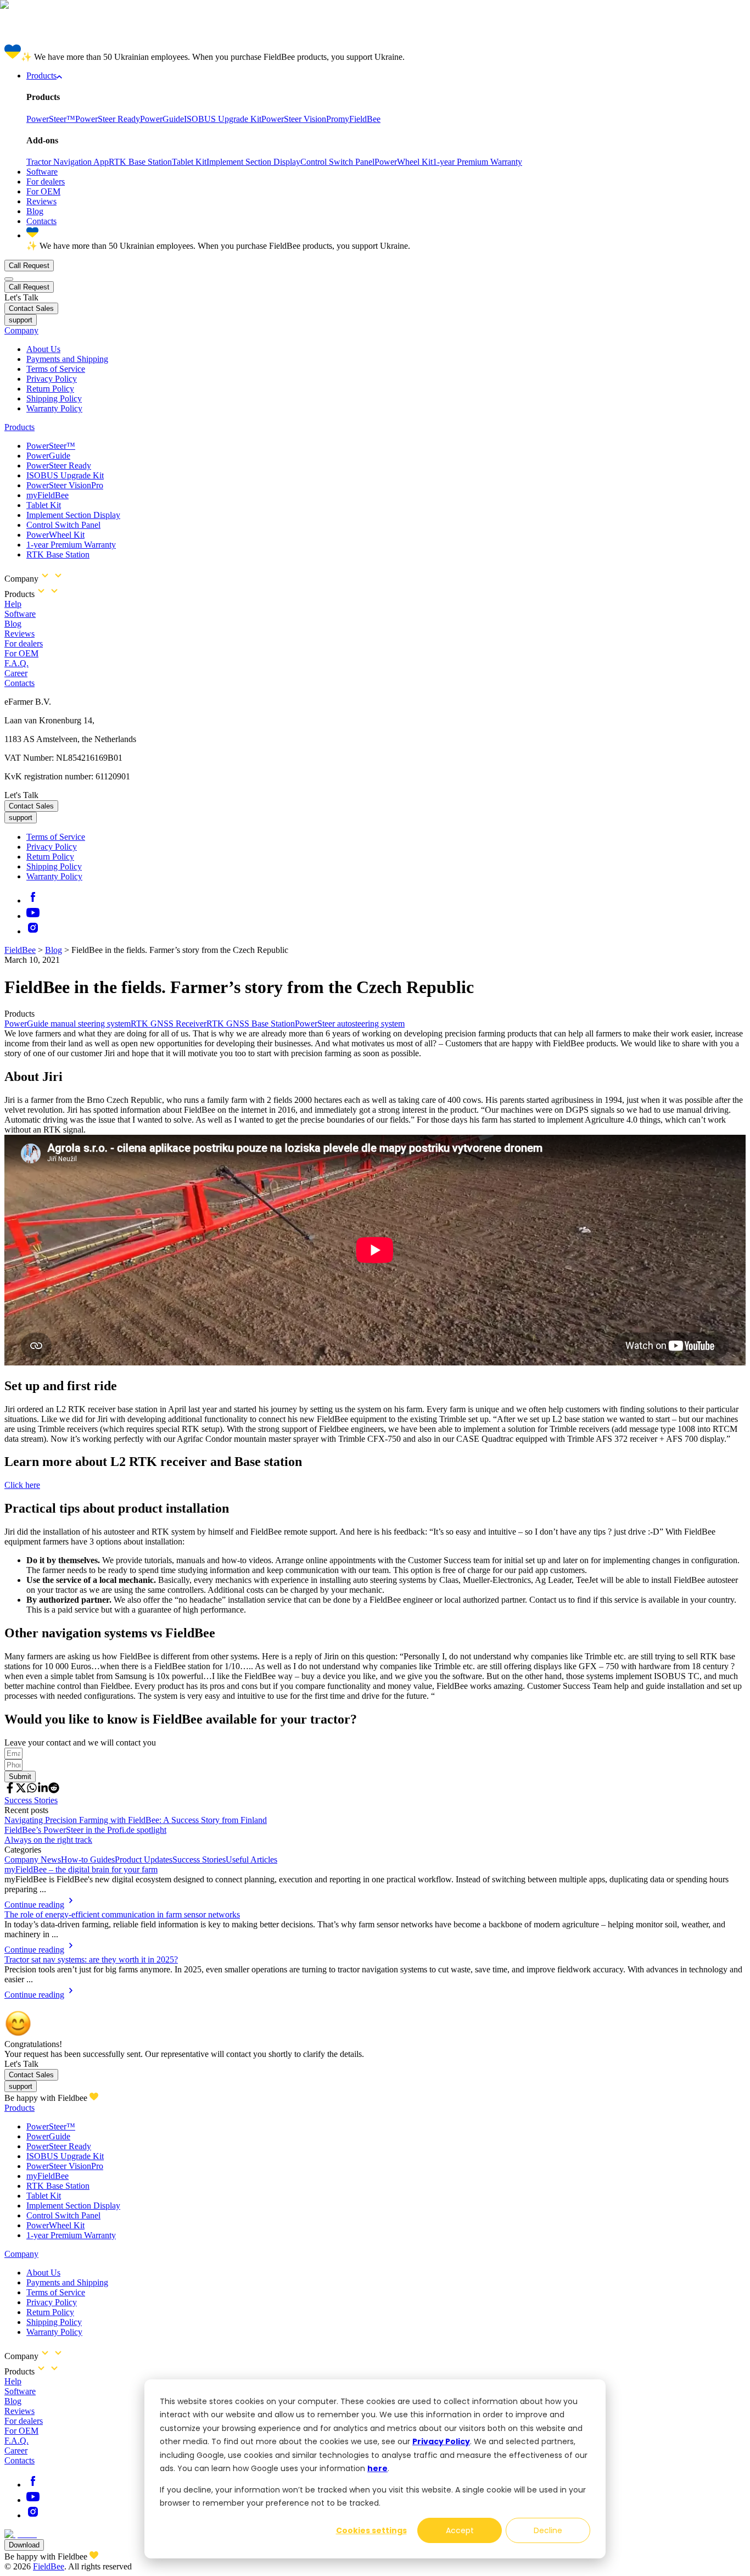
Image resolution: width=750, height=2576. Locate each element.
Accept (460, 2530)
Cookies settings (371, 2530)
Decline (548, 2530)
